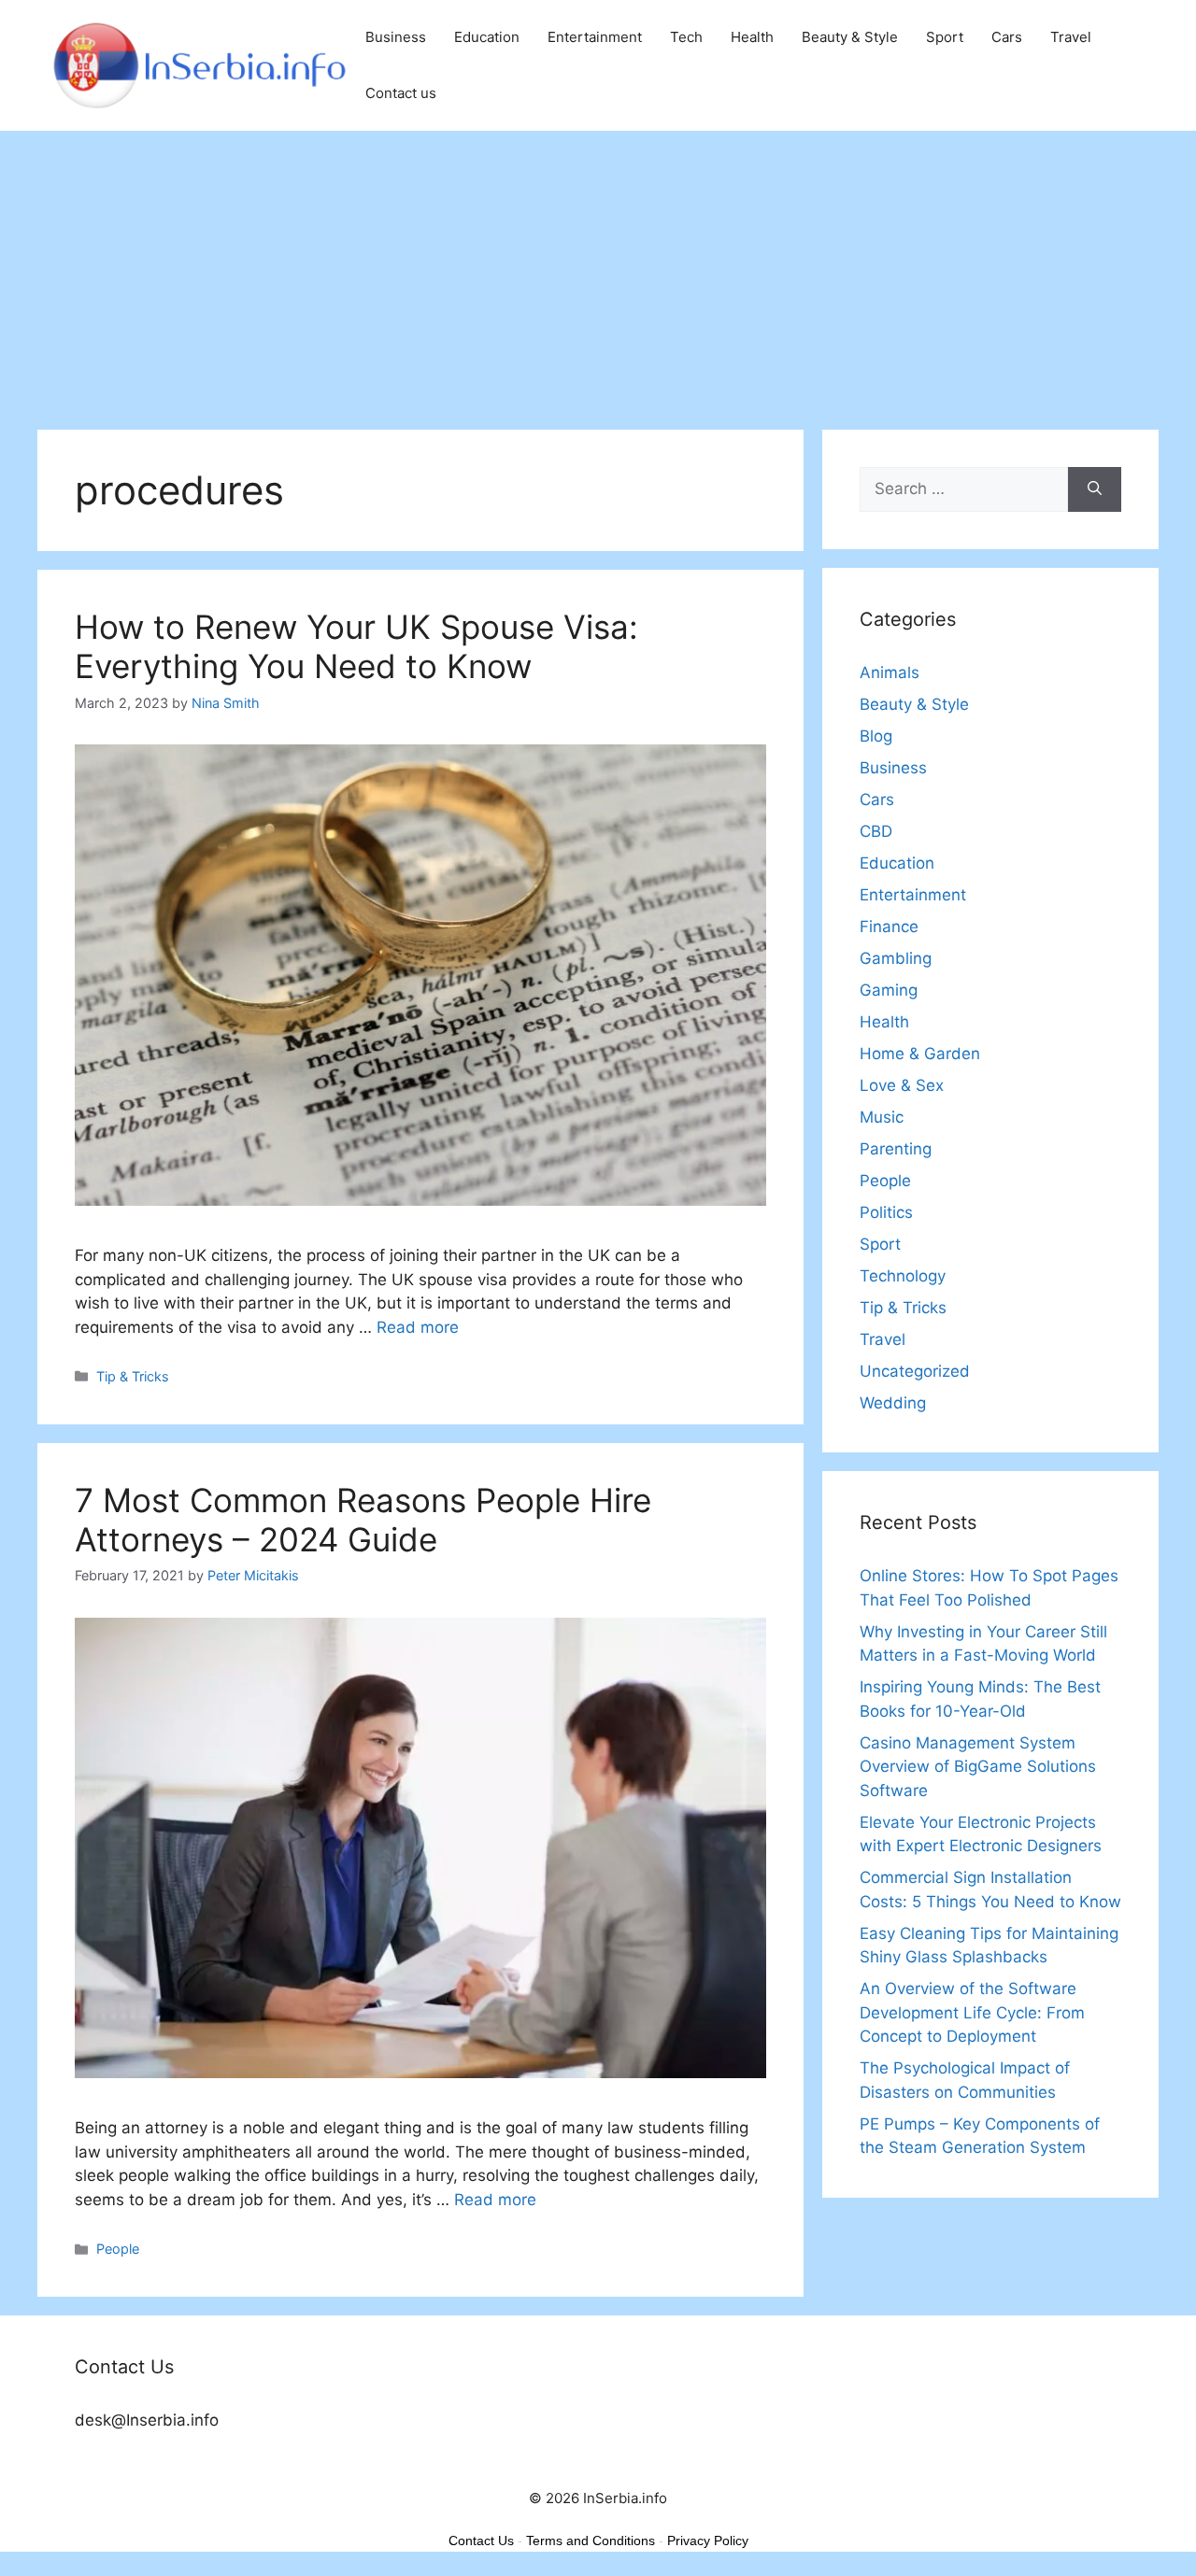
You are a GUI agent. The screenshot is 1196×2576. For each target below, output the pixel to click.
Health (752, 37)
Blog (876, 736)
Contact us (401, 93)
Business (396, 37)
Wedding (893, 1403)
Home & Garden (920, 1054)
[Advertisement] (598, 271)
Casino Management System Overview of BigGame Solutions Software (978, 1767)
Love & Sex (902, 1085)
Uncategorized (915, 1371)
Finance (889, 927)
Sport (945, 37)
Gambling (896, 958)
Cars (1007, 37)
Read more (418, 1327)
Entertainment (595, 37)
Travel (1071, 37)
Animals (890, 672)
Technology (903, 1276)
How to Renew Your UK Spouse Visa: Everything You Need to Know (356, 646)
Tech (686, 37)
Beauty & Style (850, 37)
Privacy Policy (708, 2541)
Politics (886, 1212)
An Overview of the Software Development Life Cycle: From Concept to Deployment (972, 2012)
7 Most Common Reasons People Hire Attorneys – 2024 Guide (363, 1520)
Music (882, 1117)
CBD (876, 831)
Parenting (896, 1149)
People (118, 2249)
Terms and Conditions (591, 2541)
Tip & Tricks (133, 1376)
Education (487, 37)
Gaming (889, 990)
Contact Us (481, 2541)
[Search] (1095, 489)
